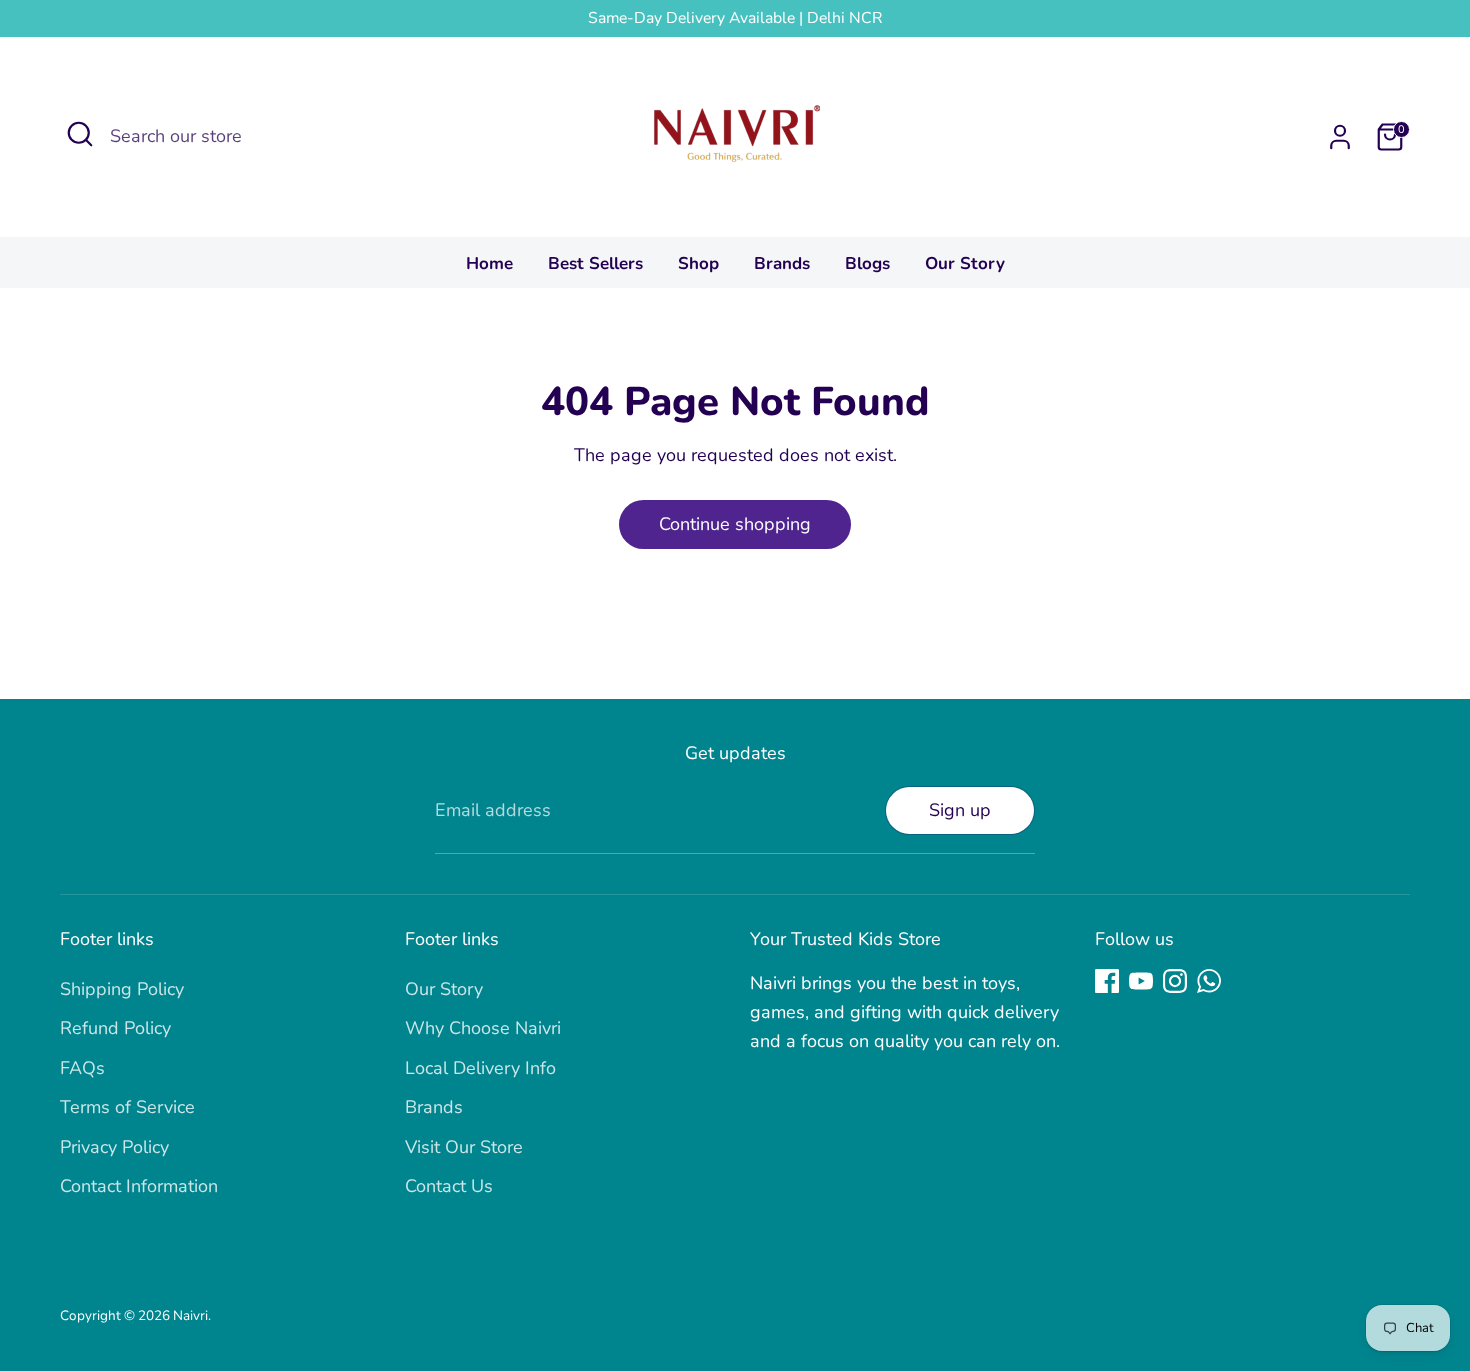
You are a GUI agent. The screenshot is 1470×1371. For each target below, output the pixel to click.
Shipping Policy (122, 989)
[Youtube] (1141, 981)
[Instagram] (1175, 981)
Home (489, 263)
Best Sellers (595, 263)
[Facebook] (1107, 981)
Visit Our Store (464, 1147)
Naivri (190, 1315)
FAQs (82, 1068)
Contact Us (449, 1186)
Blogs (867, 263)
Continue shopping (735, 524)
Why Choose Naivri (483, 1028)
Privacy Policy (114, 1147)
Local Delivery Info (480, 1068)
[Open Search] (80, 134)
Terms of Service (127, 1107)
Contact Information (139, 1186)
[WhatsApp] (1209, 981)
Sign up (960, 810)
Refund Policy (115, 1028)
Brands (782, 263)
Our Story (965, 263)
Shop (698, 263)
